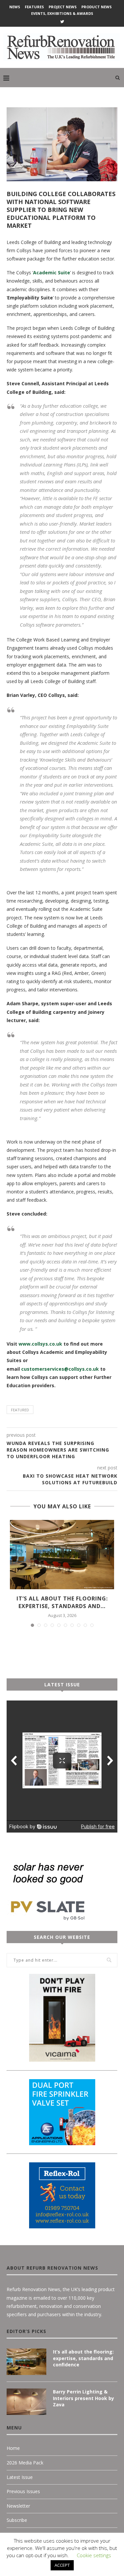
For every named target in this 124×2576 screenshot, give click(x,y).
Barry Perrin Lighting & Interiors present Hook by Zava (83, 2398)
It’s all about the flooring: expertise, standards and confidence (83, 2358)
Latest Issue (20, 2477)
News (15, 7)
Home (13, 2448)
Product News (97, 7)
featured (20, 1410)
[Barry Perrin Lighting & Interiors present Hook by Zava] (26, 2402)
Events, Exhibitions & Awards (62, 13)
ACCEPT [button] (62, 2565)
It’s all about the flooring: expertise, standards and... (62, 1602)
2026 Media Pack (25, 2463)
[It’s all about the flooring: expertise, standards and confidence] (62, 1555)
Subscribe (17, 2520)
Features (34, 7)
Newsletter (18, 2506)
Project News (63, 7)
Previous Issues (23, 2491)
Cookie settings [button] (94, 2555)
